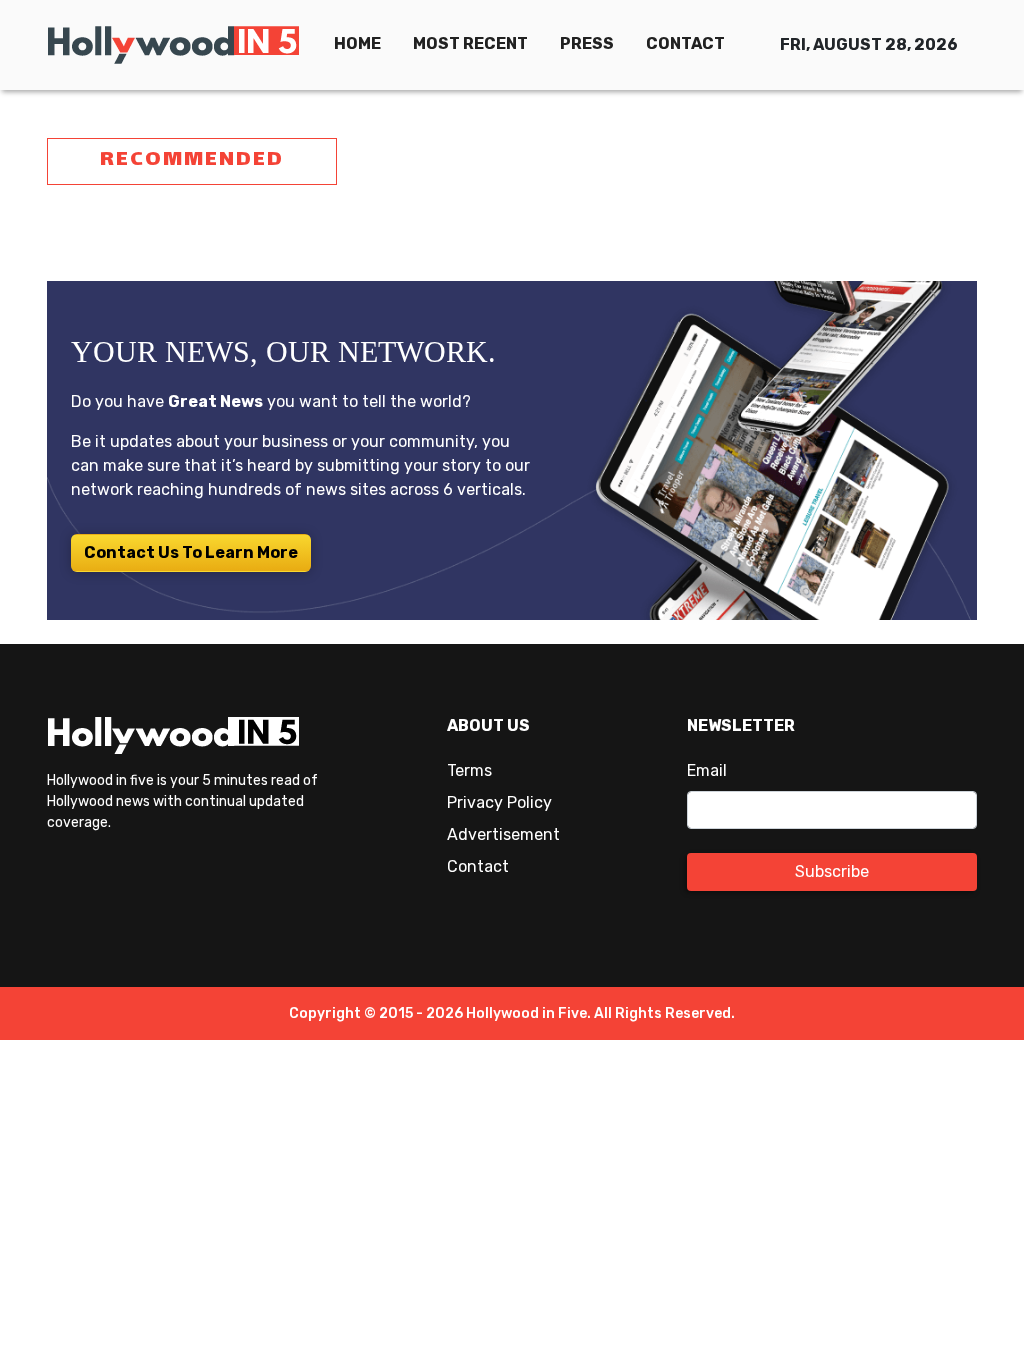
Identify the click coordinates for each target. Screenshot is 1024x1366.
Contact (478, 866)
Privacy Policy (499, 802)
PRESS (587, 43)
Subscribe (832, 871)
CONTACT (685, 43)
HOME (357, 43)
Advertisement (503, 834)
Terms (469, 770)
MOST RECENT (470, 43)
